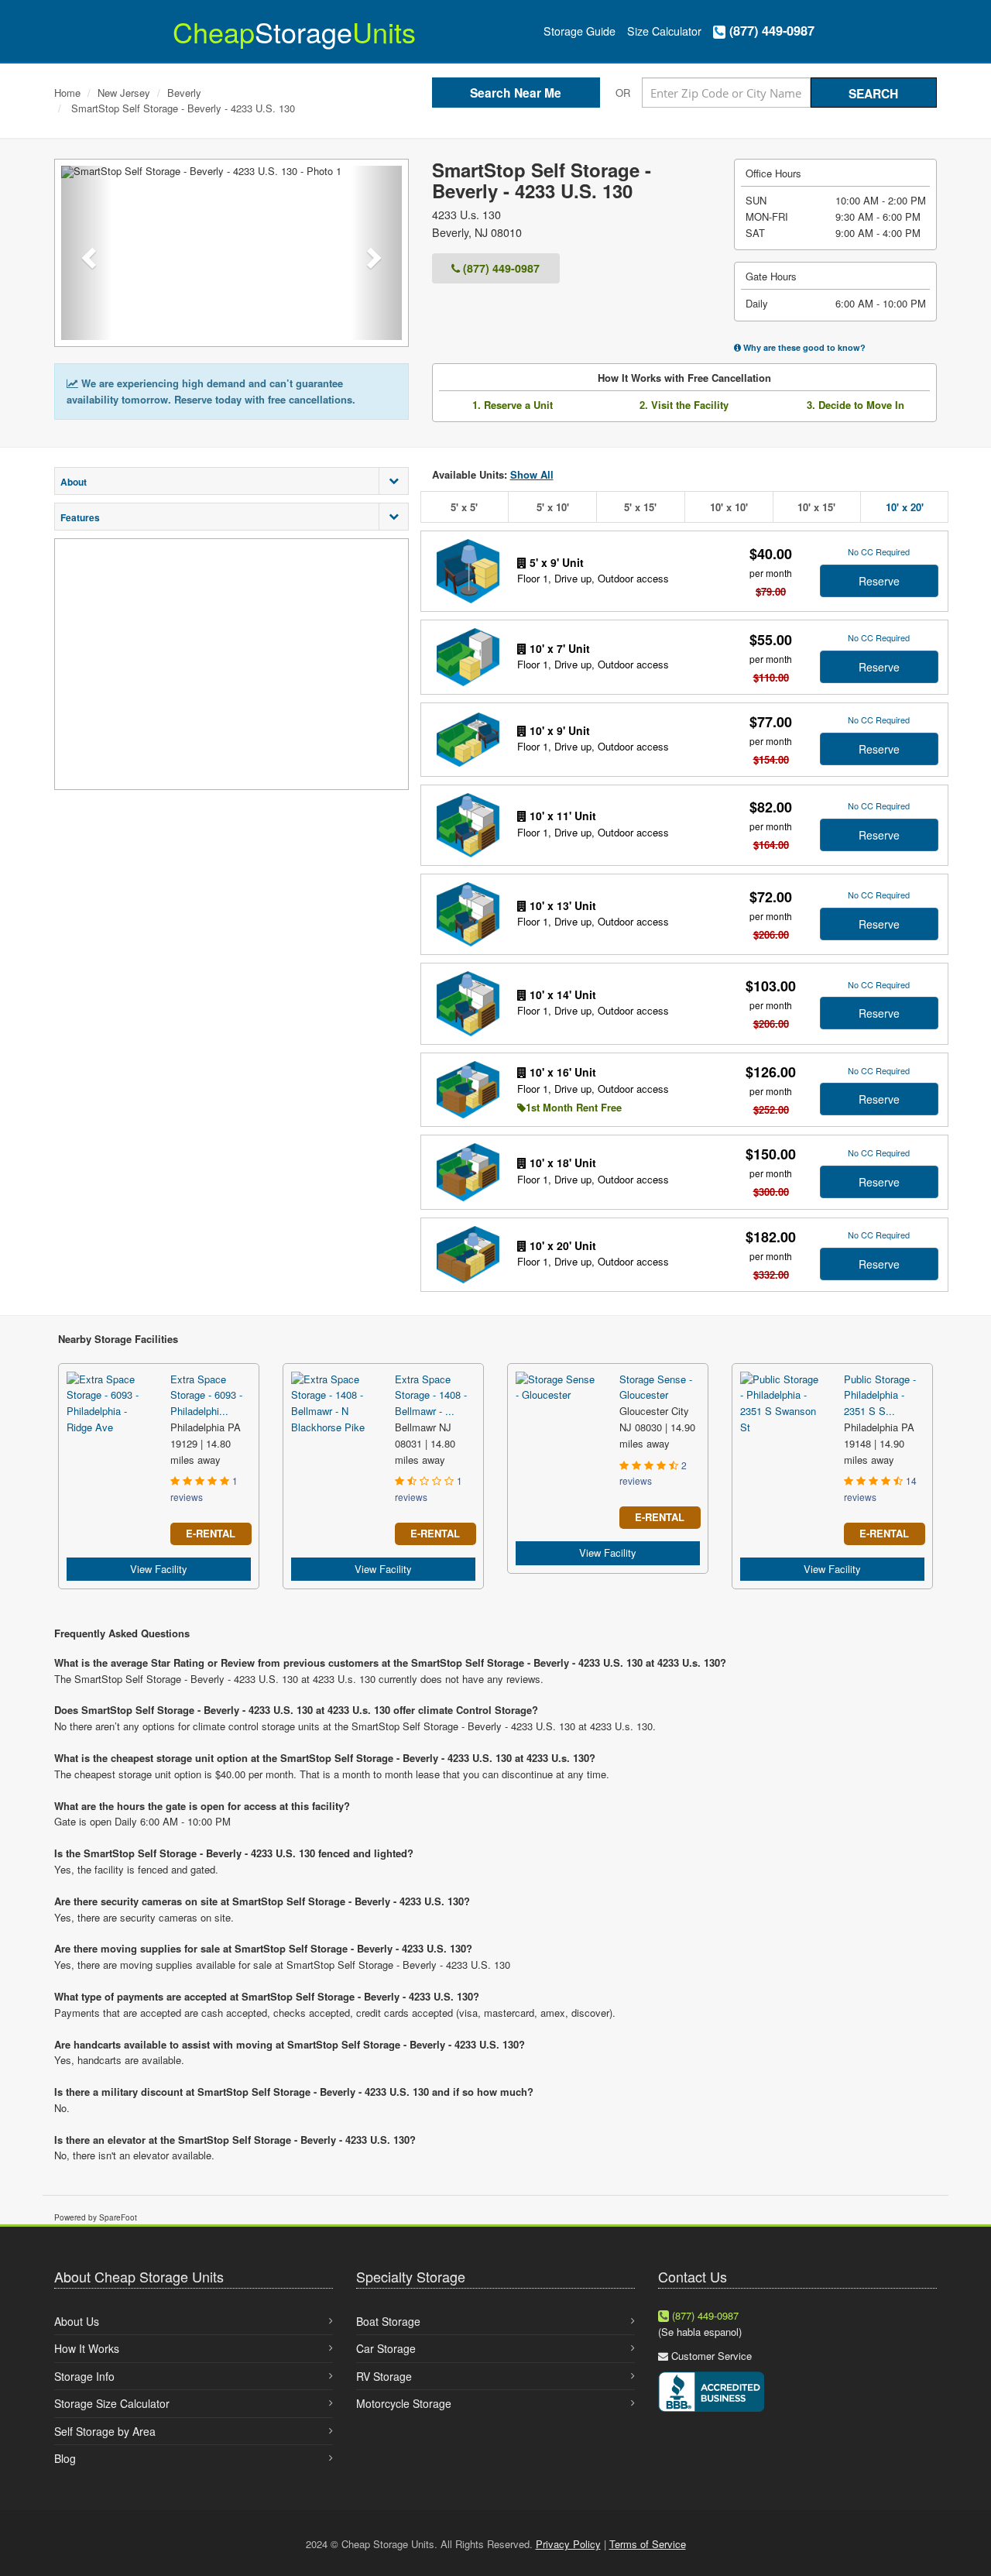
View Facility (159, 1569)
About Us (77, 2321)
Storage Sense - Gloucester (656, 1387)
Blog (65, 2458)
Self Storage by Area (105, 2431)
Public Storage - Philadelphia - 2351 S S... (880, 1395)
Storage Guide (580, 31)
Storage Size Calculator (112, 2403)
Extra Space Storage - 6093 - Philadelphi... (206, 1395)
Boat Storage (388, 2321)
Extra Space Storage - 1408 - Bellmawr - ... (431, 1395)
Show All (532, 474)
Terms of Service (648, 2544)
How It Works (87, 2348)
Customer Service (712, 2356)
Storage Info (84, 2376)
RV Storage (384, 2376)
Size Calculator (664, 31)
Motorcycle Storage (404, 2403)
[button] (87, 253)
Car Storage (386, 2348)
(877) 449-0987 (770, 31)
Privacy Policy (568, 2544)
